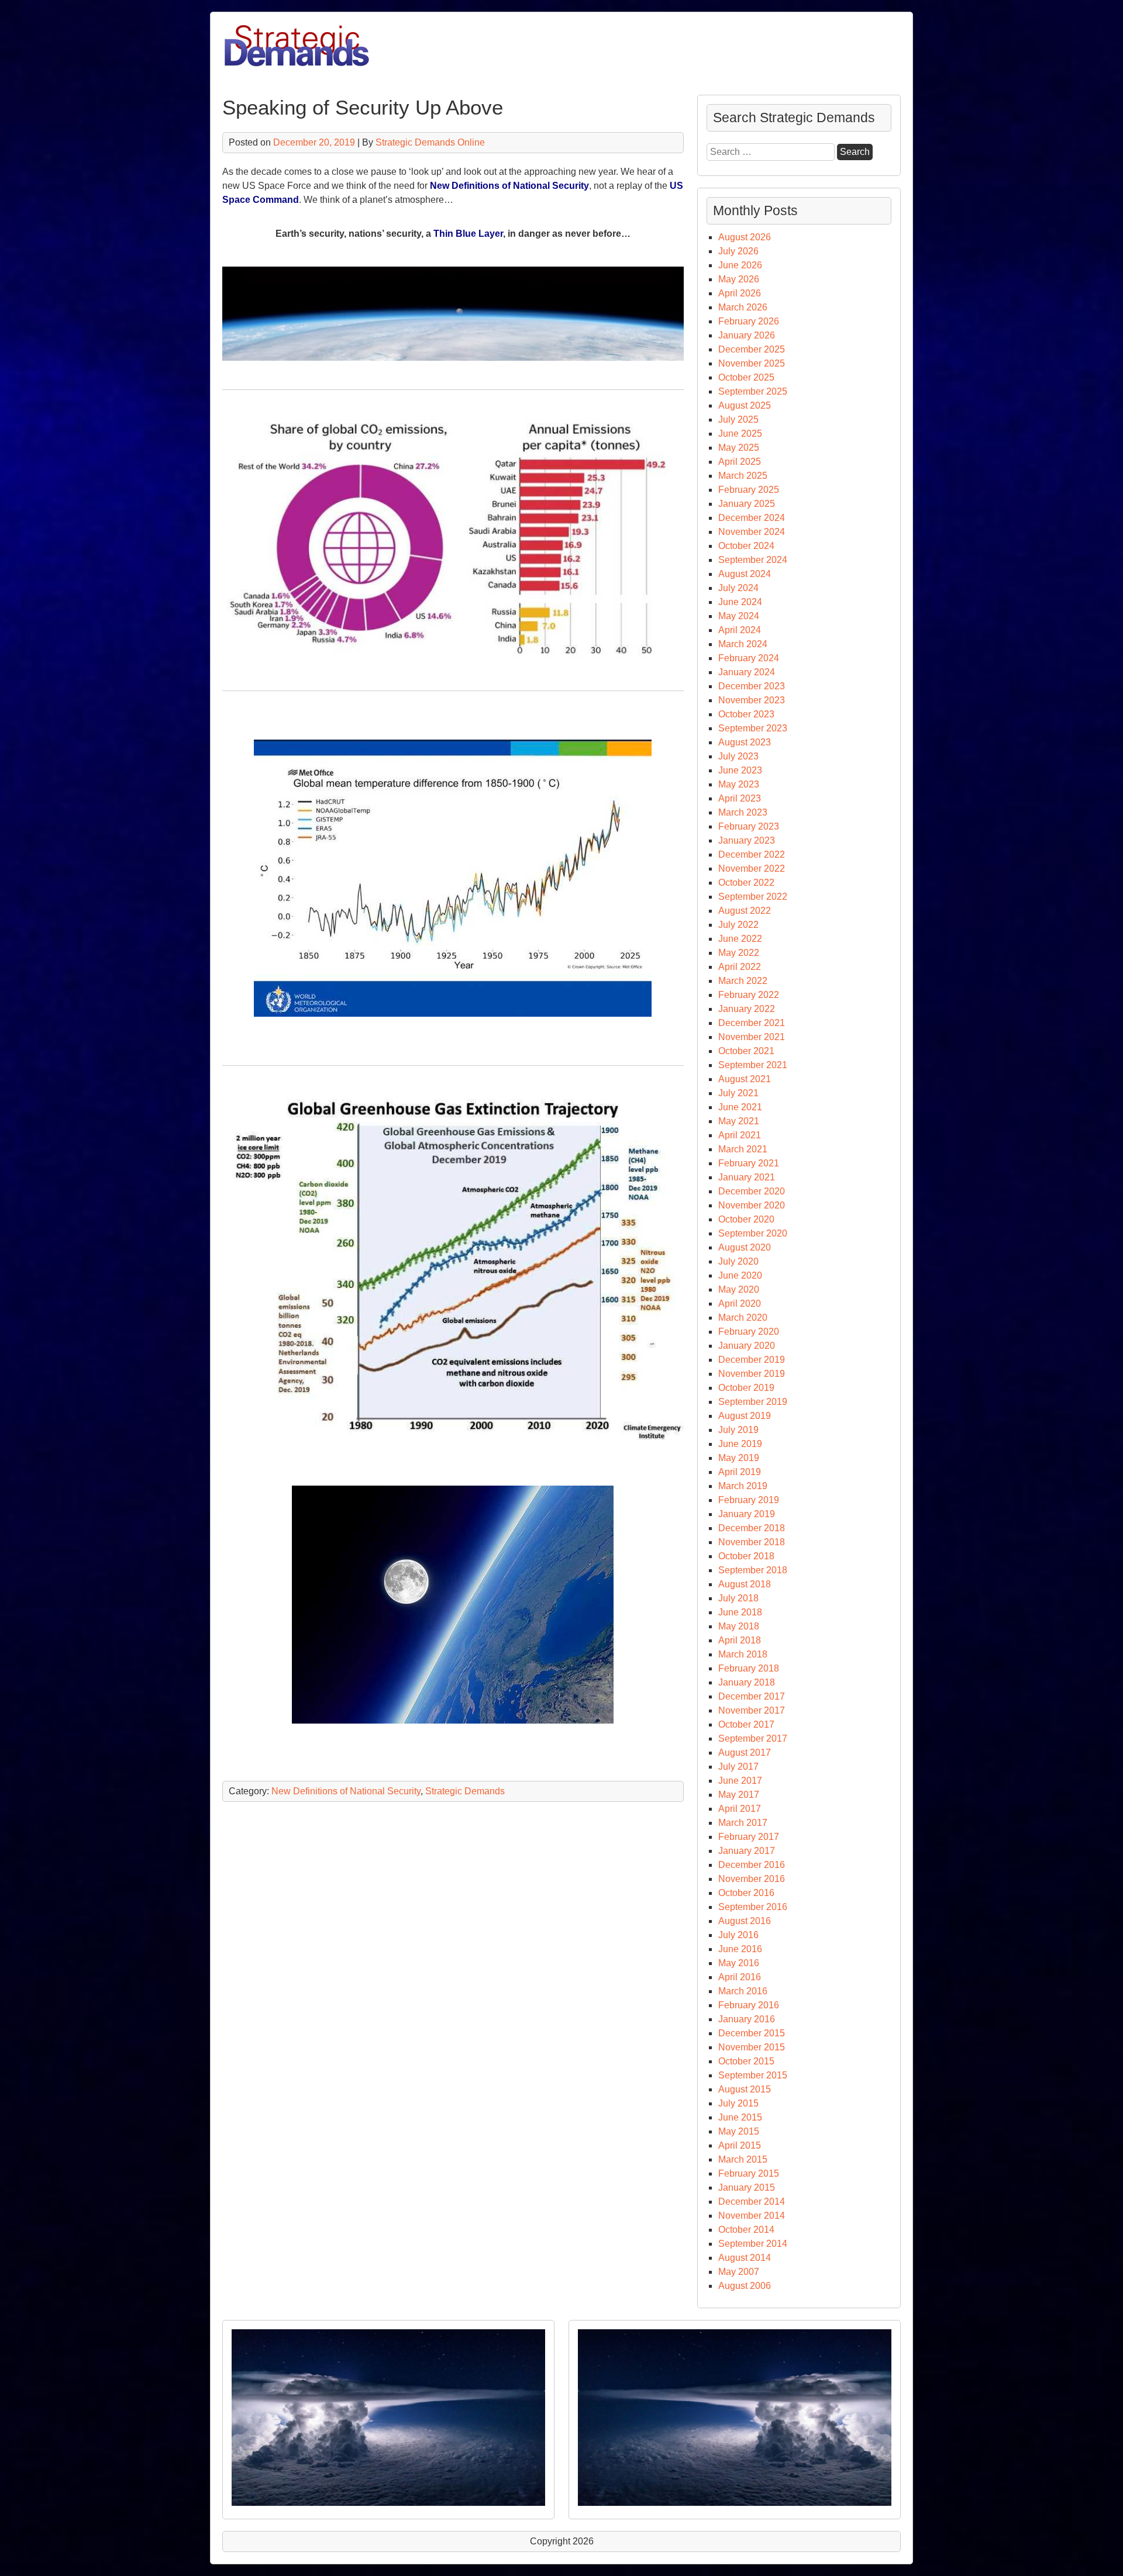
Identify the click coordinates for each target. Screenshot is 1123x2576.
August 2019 (745, 1416)
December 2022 (752, 854)
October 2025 (746, 377)
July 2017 (738, 1767)
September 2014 (753, 2244)
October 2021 (746, 1051)
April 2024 (740, 630)
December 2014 (752, 2202)
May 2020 (739, 1289)
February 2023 (749, 826)
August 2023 (745, 742)
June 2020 (740, 1275)
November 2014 (752, 2216)
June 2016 (740, 1949)
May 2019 (739, 1458)
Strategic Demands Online (430, 142)
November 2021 (752, 1037)
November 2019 (752, 1374)
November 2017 (752, 1710)
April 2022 (740, 967)
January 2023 (747, 840)
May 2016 (739, 1963)
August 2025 (745, 405)
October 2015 (746, 2061)
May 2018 (739, 1626)
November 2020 (752, 1205)
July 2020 (738, 1261)
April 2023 (740, 798)
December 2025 (752, 349)
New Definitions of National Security (509, 186)
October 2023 (746, 714)
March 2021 (743, 1149)
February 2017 (749, 1837)
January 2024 (747, 672)
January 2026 (747, 335)
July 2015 (738, 2103)
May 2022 (739, 953)
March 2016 (743, 1991)
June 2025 (740, 434)
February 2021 (749, 1163)
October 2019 (746, 1388)
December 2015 (752, 2033)
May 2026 (739, 279)
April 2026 (740, 293)
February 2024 (749, 658)
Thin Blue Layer (468, 234)
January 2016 (747, 2019)
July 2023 (738, 756)
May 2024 (739, 616)
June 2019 (740, 1444)
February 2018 (749, 1668)
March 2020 (743, 1318)
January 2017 (747, 1851)
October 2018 (746, 1556)
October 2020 (746, 1219)
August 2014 (745, 2258)
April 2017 (740, 1809)
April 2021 (740, 1135)
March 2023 (743, 812)
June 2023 (740, 770)
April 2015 (740, 2145)
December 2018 (752, 1528)
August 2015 (745, 2089)
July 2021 (738, 1093)
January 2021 (747, 1177)
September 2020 (753, 1233)
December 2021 (752, 1023)
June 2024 (740, 602)
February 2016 (749, 2005)
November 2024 (752, 532)
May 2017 (739, 1795)
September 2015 (753, 2075)
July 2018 (738, 1598)
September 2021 (753, 1065)
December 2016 (752, 1865)
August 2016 (745, 1921)
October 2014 (746, 2230)
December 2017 (752, 1696)
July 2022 (738, 925)
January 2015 (747, 2187)
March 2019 (743, 1486)
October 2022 (746, 883)
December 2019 (752, 1360)
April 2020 (740, 1303)
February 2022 (749, 995)
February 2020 (749, 1332)
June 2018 (740, 1612)
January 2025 (747, 504)
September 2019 (753, 1402)
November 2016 (752, 1879)
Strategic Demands (465, 1791)
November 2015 (752, 2047)
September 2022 (753, 897)
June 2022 (740, 939)
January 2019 (747, 1514)
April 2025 (740, 462)
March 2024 (743, 644)
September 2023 (753, 728)
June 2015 (740, 2117)
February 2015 (749, 2173)
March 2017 (743, 1823)
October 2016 (746, 1893)
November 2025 (752, 363)
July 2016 (738, 1935)
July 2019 (738, 1430)
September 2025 (753, 391)
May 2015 (739, 2131)
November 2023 (752, 700)
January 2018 (747, 1682)
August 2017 (745, 1753)
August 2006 (745, 2286)
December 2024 (752, 518)
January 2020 (747, 1346)
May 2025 (739, 448)
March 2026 (743, 307)
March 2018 (743, 1654)
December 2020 (752, 1191)
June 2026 (740, 265)
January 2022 (747, 1009)
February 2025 (749, 490)
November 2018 (752, 1542)
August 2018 (745, 1584)
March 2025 (743, 476)
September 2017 (753, 1738)
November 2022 (752, 869)
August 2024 (745, 574)
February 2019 (749, 1500)
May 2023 (739, 784)
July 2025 (738, 419)
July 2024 (738, 588)
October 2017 (746, 1724)
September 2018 (753, 1570)
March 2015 (743, 2159)
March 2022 (743, 981)
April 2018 (740, 1640)
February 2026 (749, 321)
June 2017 (740, 1781)
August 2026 (745, 237)
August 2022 (745, 911)
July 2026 (738, 251)
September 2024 (753, 560)
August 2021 (745, 1079)
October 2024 (746, 546)
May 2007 (739, 2272)
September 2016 (753, 1907)
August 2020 (745, 1247)
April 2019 (740, 1472)
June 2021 (740, 1107)
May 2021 (739, 1121)
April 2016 (740, 1977)
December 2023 (752, 686)
